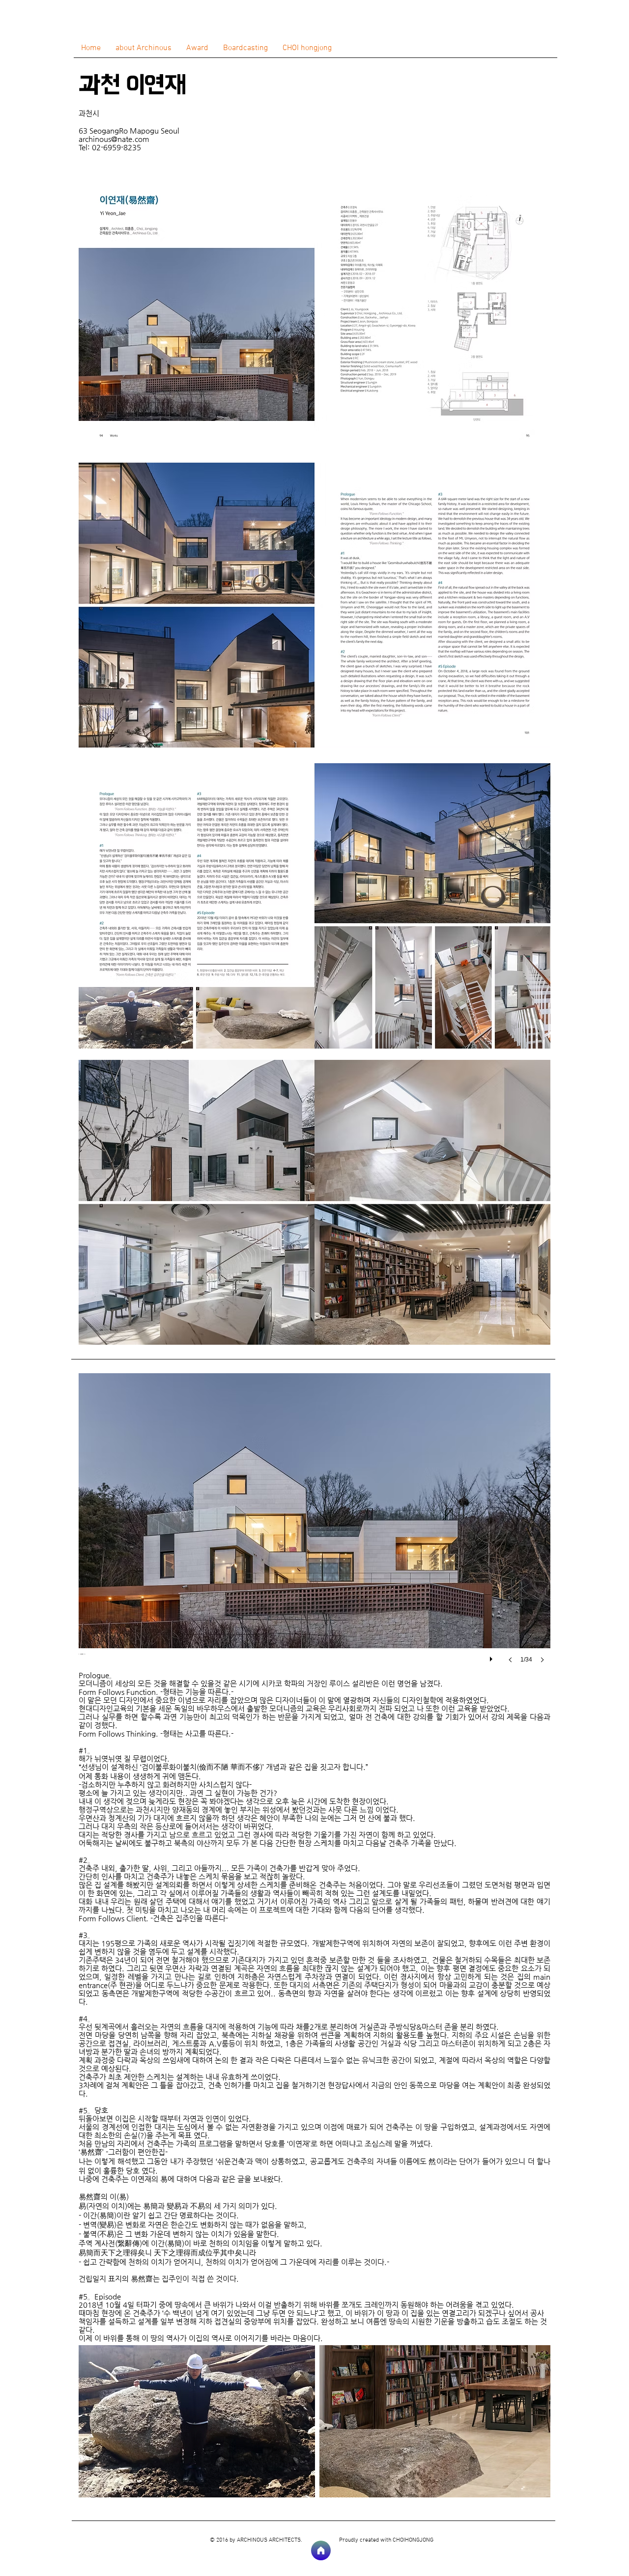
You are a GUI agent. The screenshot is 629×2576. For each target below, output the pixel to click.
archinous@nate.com (114, 139)
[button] (314, 1528)
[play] (492, 1657)
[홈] (321, 2550)
